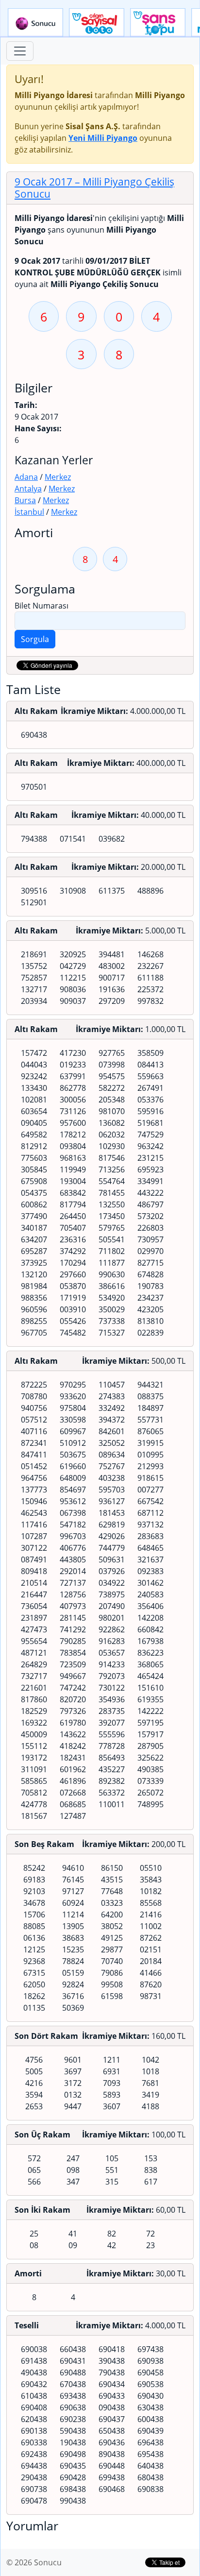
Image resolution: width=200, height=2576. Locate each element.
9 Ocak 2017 (94, 188)
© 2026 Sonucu (34, 2562)
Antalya (28, 489)
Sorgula (35, 639)
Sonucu (35, 23)
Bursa (25, 500)
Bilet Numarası (42, 606)
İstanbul (29, 512)
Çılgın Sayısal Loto (97, 23)
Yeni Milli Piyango (103, 138)
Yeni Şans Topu (158, 23)
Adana (26, 477)
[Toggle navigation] (20, 51)
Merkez (58, 477)
